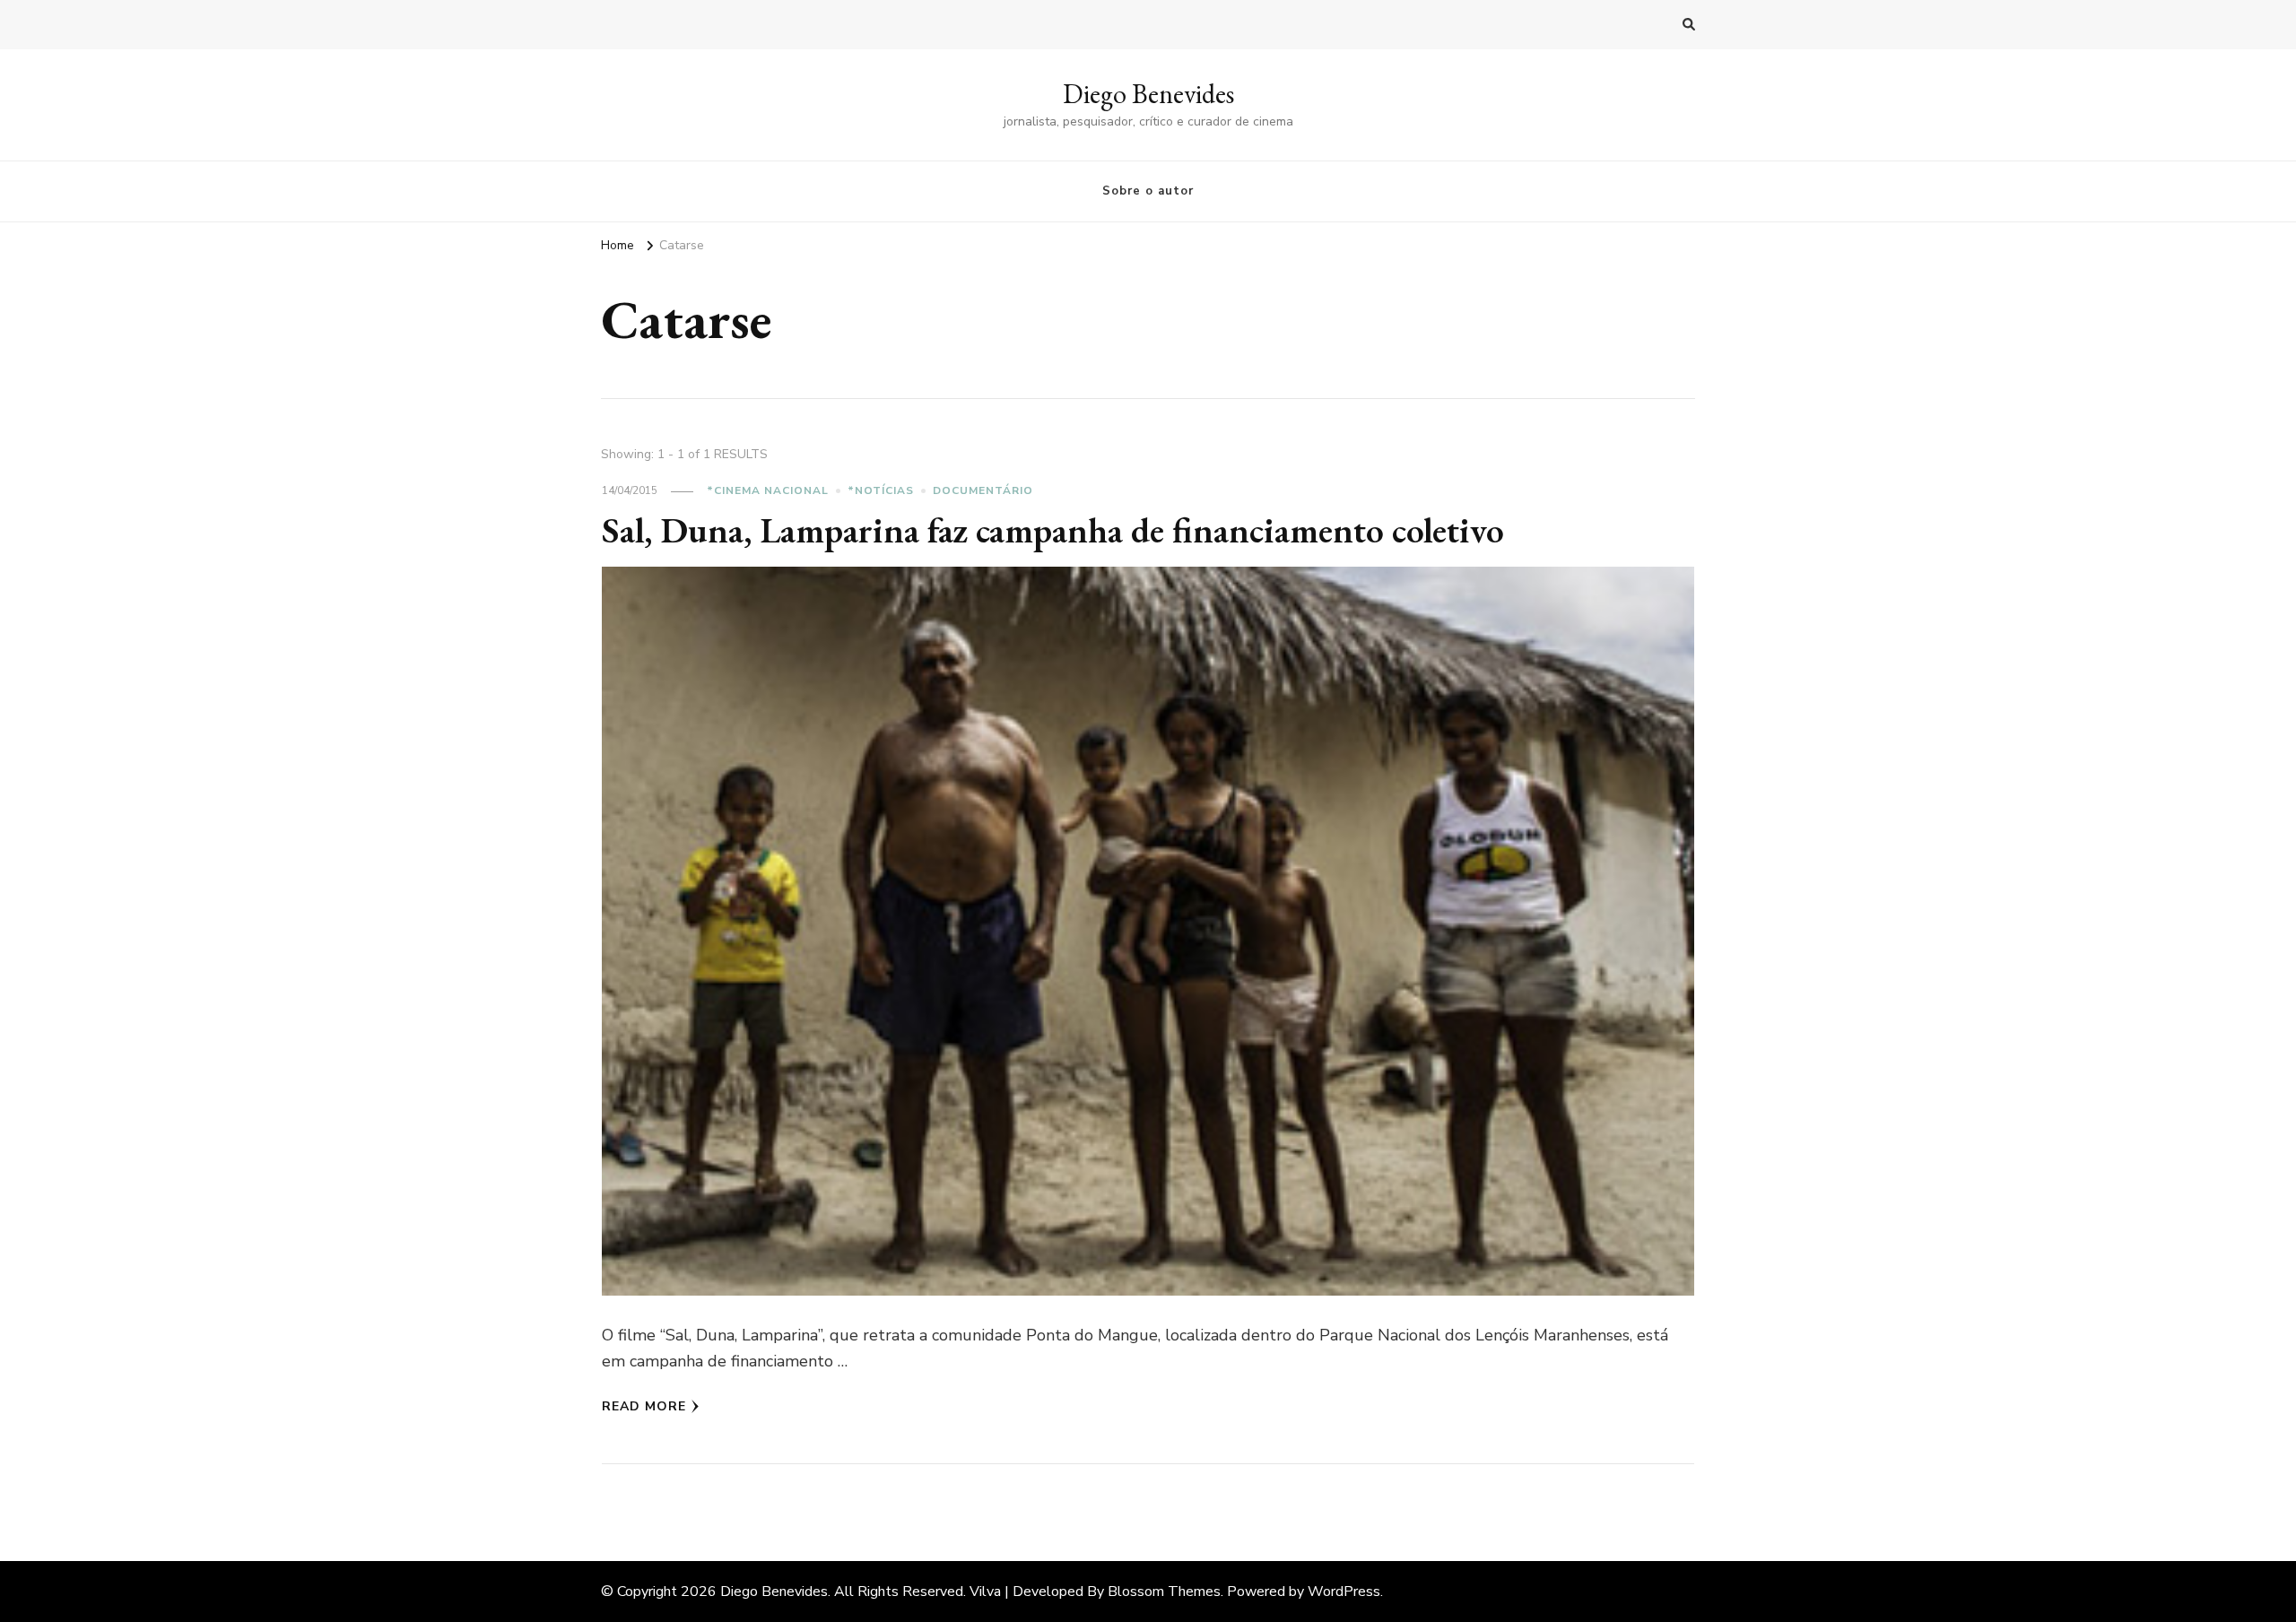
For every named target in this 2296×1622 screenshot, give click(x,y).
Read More (644, 1406)
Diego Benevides (1148, 94)
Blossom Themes (1164, 1592)
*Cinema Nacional (768, 490)
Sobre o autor (1148, 191)
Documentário (983, 490)
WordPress (1344, 1592)
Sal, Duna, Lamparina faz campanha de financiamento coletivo (1053, 530)
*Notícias (881, 490)
